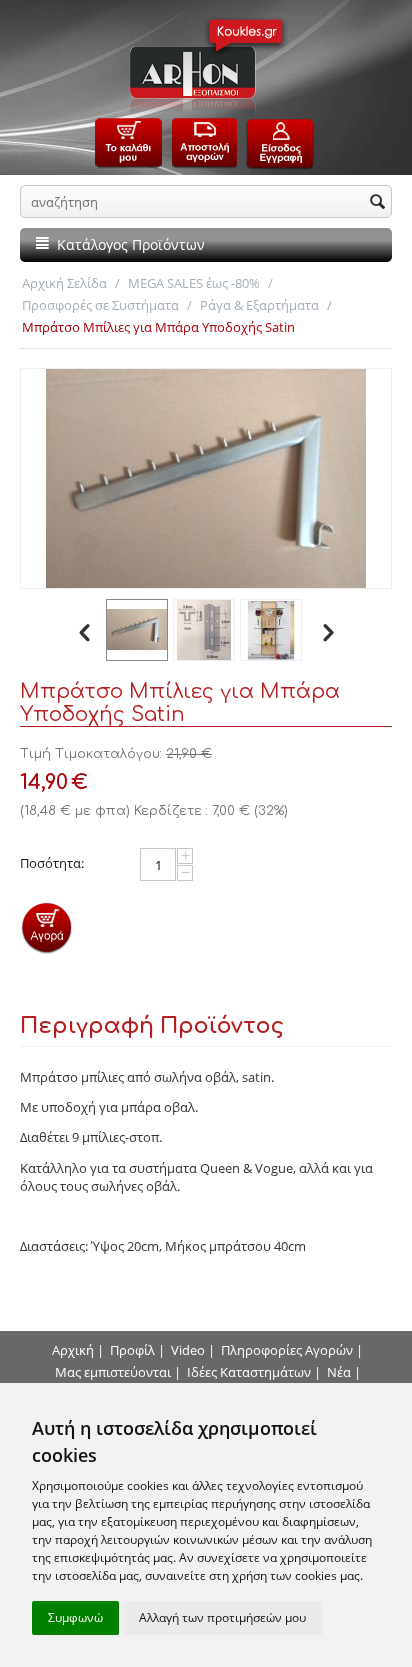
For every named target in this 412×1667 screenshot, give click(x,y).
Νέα (339, 1372)
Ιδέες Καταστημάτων (249, 1372)
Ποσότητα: (52, 863)
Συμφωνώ (75, 1617)
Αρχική (73, 1350)
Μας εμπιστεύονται (113, 1372)
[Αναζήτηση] (377, 203)
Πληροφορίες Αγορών (287, 1350)
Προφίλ (132, 1350)
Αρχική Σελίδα (64, 283)
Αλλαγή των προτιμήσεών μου (222, 1617)
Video (188, 1350)
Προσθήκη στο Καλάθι (46, 927)
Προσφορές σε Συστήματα (100, 305)
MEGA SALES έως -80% (194, 283)
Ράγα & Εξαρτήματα (259, 305)
